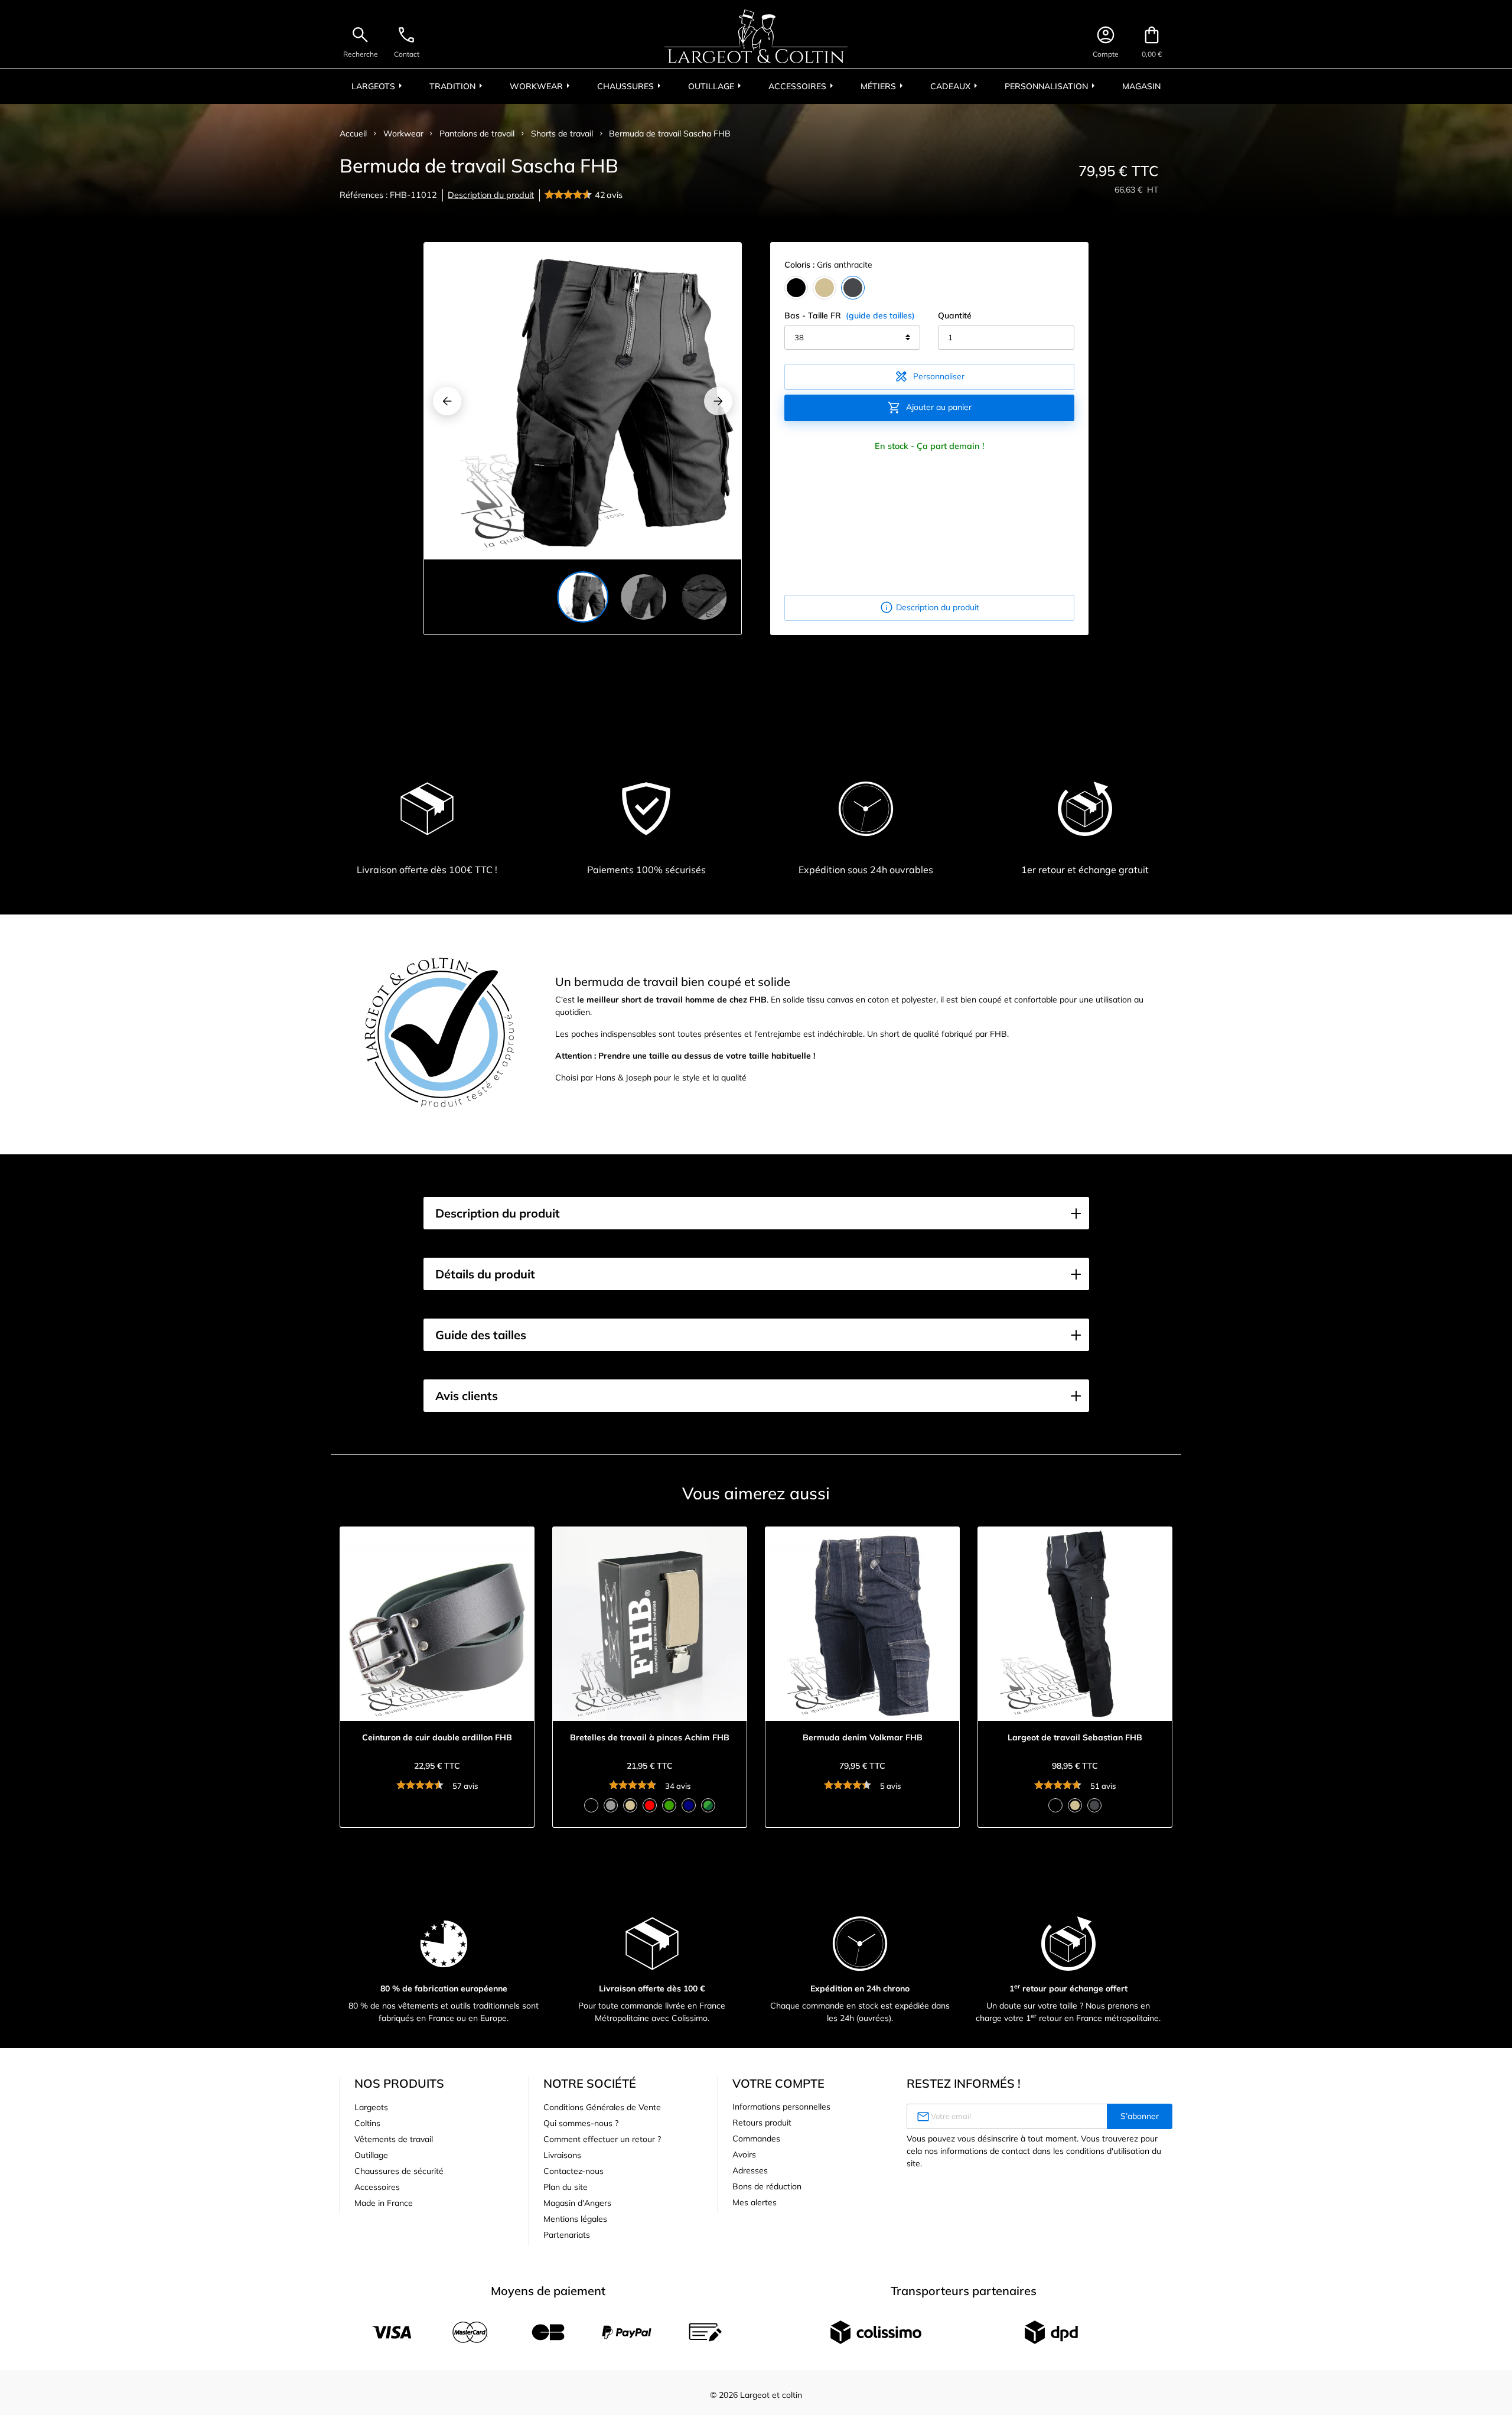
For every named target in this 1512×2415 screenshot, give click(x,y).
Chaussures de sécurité (399, 2171)
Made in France (384, 2203)
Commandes (756, 2139)
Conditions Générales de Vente (602, 2107)
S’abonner (1140, 2116)
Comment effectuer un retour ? (602, 2139)
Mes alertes (755, 2202)
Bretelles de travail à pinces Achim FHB (650, 1738)
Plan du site (566, 2187)
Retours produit (762, 2123)
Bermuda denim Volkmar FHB (863, 1738)
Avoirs (744, 2154)
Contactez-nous (573, 2171)
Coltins (367, 2123)
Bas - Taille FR (850, 315)
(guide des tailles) (880, 315)
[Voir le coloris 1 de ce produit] (591, 1805)
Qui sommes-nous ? (581, 2123)
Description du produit (491, 195)
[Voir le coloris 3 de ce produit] (630, 1805)
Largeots (371, 2107)
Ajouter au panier (929, 408)
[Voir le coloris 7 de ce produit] (708, 1805)
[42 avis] (570, 196)
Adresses (750, 2170)
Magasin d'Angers (577, 2203)
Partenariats (567, 2235)
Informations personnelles (781, 2107)
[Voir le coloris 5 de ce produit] (669, 1805)
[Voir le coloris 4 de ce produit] (650, 1805)
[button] (756, 1213)
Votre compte (778, 2083)
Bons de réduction (767, 2186)
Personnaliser (929, 376)
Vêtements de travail (394, 2139)
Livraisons (562, 2155)
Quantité (955, 315)
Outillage (371, 2155)
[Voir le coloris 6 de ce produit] (689, 1805)
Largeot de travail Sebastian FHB (1075, 1738)
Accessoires (377, 2187)
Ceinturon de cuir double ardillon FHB (437, 1738)
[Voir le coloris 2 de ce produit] (611, 1805)
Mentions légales (575, 2219)
